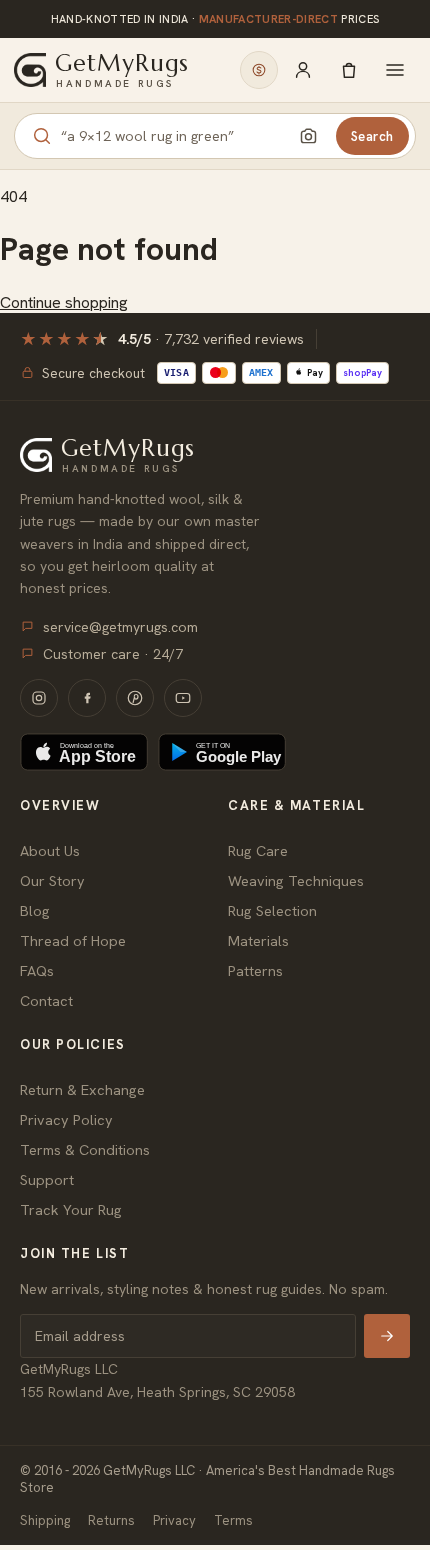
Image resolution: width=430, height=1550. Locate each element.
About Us (50, 850)
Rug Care (258, 850)
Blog (35, 910)
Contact (46, 1000)
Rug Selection (272, 910)
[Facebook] (87, 698)
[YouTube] (183, 698)
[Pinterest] (135, 698)
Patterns (255, 970)
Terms (233, 1520)
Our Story (52, 880)
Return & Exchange (82, 1089)
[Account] (303, 70)
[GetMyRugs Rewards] (259, 70)
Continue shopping (64, 302)
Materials (258, 940)
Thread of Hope (73, 940)
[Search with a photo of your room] (309, 136)
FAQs (37, 970)
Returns (111, 1520)
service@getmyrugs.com (120, 627)
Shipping (45, 1520)
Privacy (174, 1520)
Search (372, 136)
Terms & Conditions (85, 1149)
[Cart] (349, 70)
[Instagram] (39, 698)
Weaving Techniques (296, 880)
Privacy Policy (66, 1119)
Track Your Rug (71, 1209)
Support (47, 1179)
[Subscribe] (387, 1336)
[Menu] (395, 70)
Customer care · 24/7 (113, 654)
